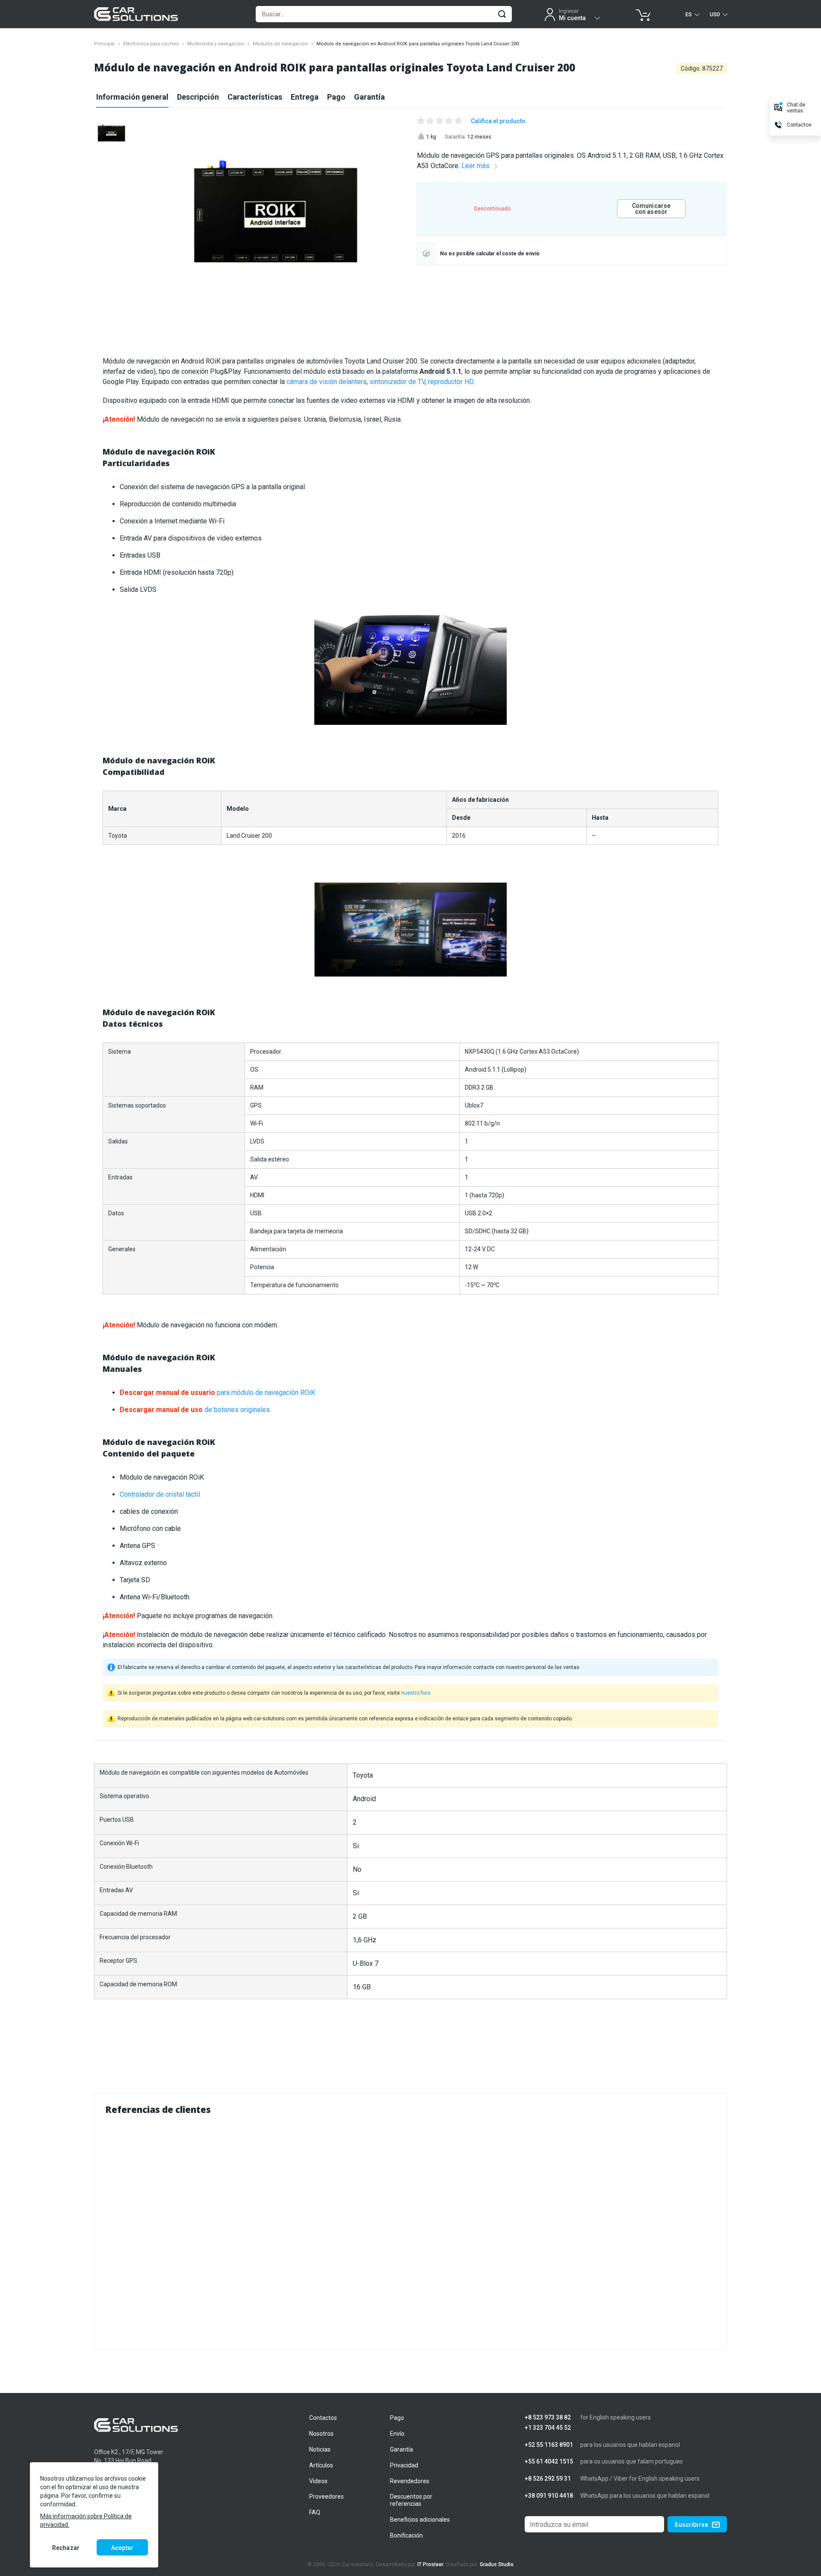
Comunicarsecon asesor (651, 209)
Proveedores (326, 2496)
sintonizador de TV (397, 382)
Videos (318, 2481)
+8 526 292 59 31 (548, 2479)
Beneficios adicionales (420, 2520)
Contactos (323, 2418)
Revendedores (410, 2481)
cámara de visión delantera (326, 382)
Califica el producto (498, 121)
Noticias (320, 2449)
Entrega (305, 97)
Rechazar (66, 2548)
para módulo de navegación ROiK (217, 1393)
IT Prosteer (430, 2564)
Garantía (369, 97)
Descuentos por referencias (411, 2500)
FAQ (315, 2512)
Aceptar (122, 2548)
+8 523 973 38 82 (548, 2418)
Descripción (198, 97)
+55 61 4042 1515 (549, 2462)
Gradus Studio (497, 2564)
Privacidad (404, 2465)
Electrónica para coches (151, 44)
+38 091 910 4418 (549, 2496)
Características (255, 97)
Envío (397, 2434)
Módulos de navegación (280, 44)
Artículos (321, 2465)
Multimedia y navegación (216, 44)
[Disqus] (410, 2231)
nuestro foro (416, 1693)
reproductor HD (451, 382)
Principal (104, 44)
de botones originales (195, 1410)
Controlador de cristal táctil (160, 1494)
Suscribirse (691, 2525)
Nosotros (321, 2434)
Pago (336, 97)
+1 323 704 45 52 (548, 2428)
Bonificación (406, 2535)
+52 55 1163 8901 (549, 2445)
